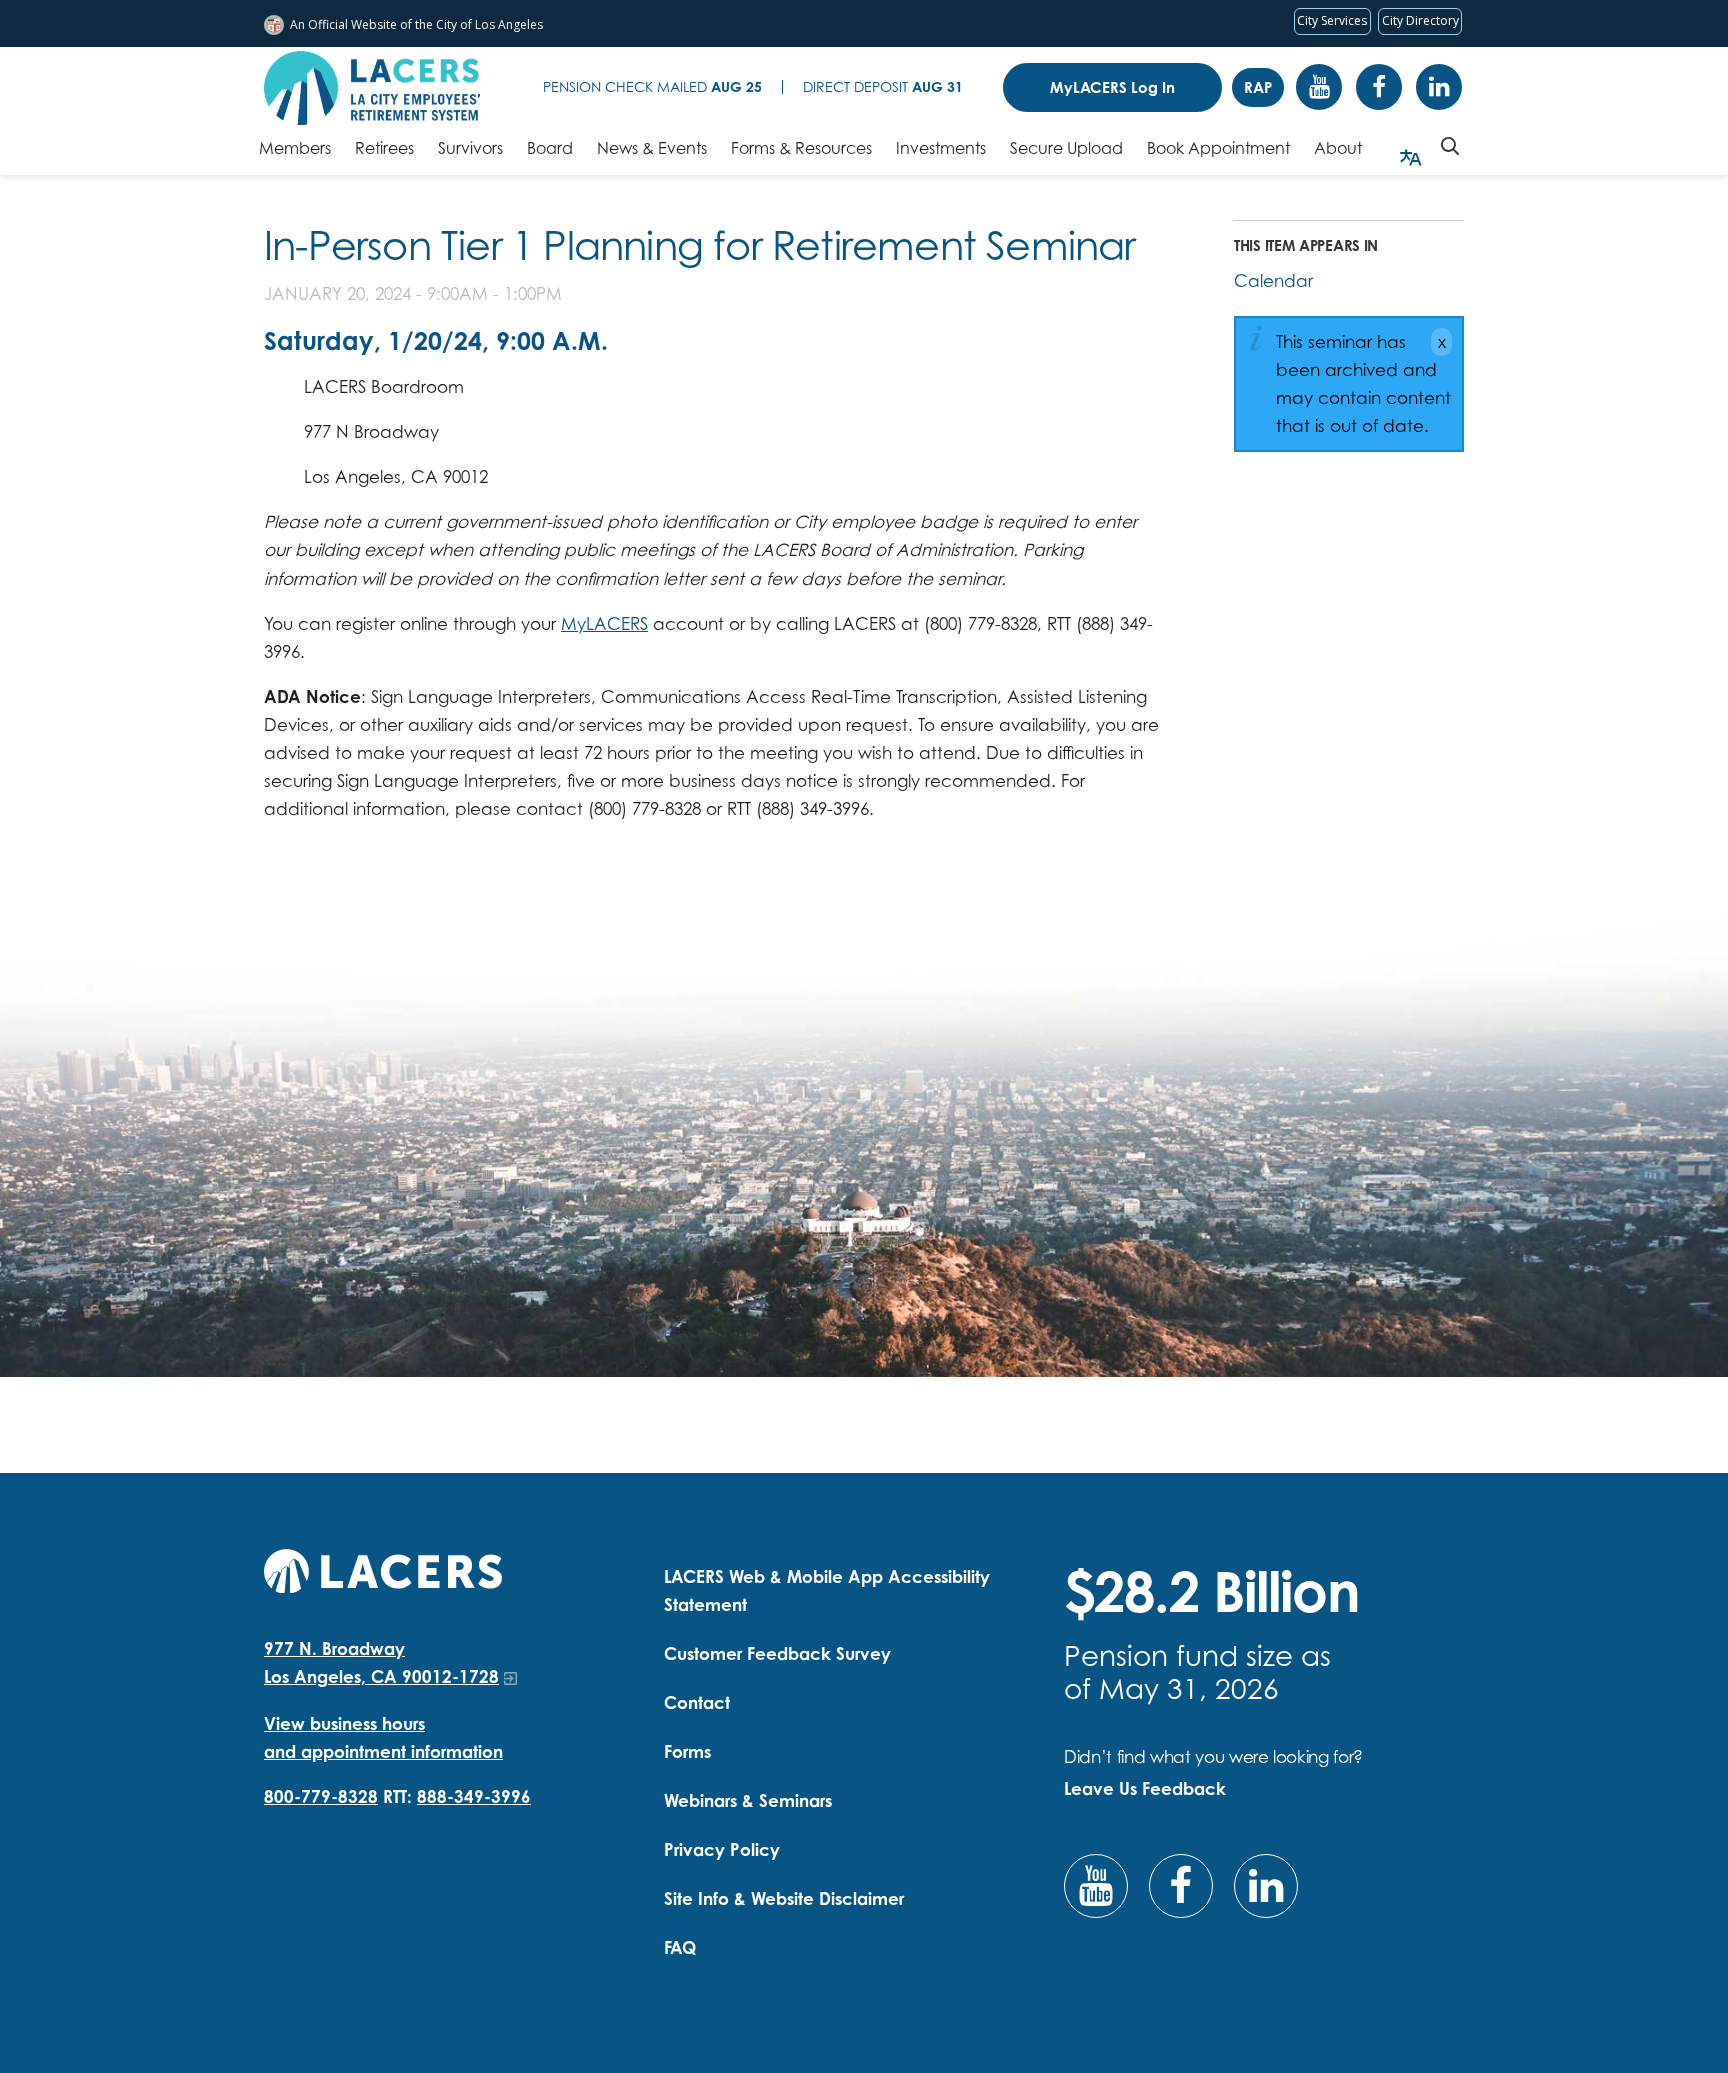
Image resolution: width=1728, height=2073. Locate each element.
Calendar (1273, 280)
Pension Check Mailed (652, 86)
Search (1450, 146)
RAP (1258, 87)
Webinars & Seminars (748, 1800)
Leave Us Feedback (1145, 1788)
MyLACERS (604, 623)
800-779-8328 (321, 1796)
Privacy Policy (722, 1849)
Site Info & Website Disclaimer (784, 1898)
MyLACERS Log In (1112, 87)
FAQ (680, 1947)
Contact (697, 1702)
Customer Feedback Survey (777, 1653)
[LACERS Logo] (372, 88)
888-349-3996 (474, 1796)
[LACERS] (383, 1568)
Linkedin (1439, 87)
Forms (687, 1751)
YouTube (1319, 87)
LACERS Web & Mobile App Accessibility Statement (827, 1590)
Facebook (1379, 87)
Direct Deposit (883, 86)
